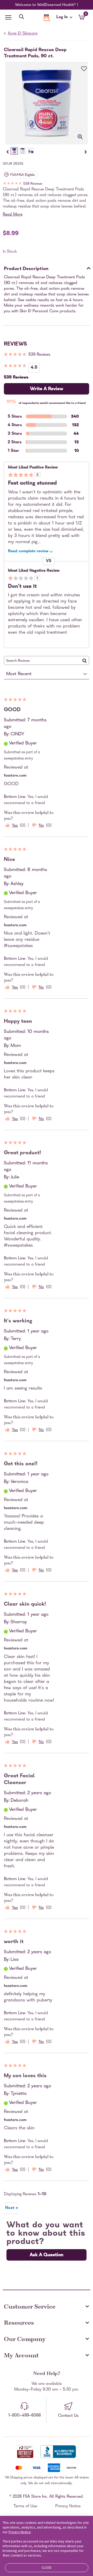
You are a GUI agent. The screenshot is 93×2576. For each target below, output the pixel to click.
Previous (7, 152)
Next (86, 152)
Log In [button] (63, 18)
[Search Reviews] (85, 660)
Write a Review (47, 389)
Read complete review (28, 551)
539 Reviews (33, 184)
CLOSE (47, 2567)
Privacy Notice (68, 2506)
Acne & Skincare (23, 34)
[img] (47, 184)
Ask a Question (47, 2255)
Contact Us (68, 2416)
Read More (13, 215)
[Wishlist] (81, 69)
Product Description (26, 269)
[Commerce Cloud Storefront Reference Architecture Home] (47, 18)
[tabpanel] (47, 103)
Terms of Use (25, 2506)
